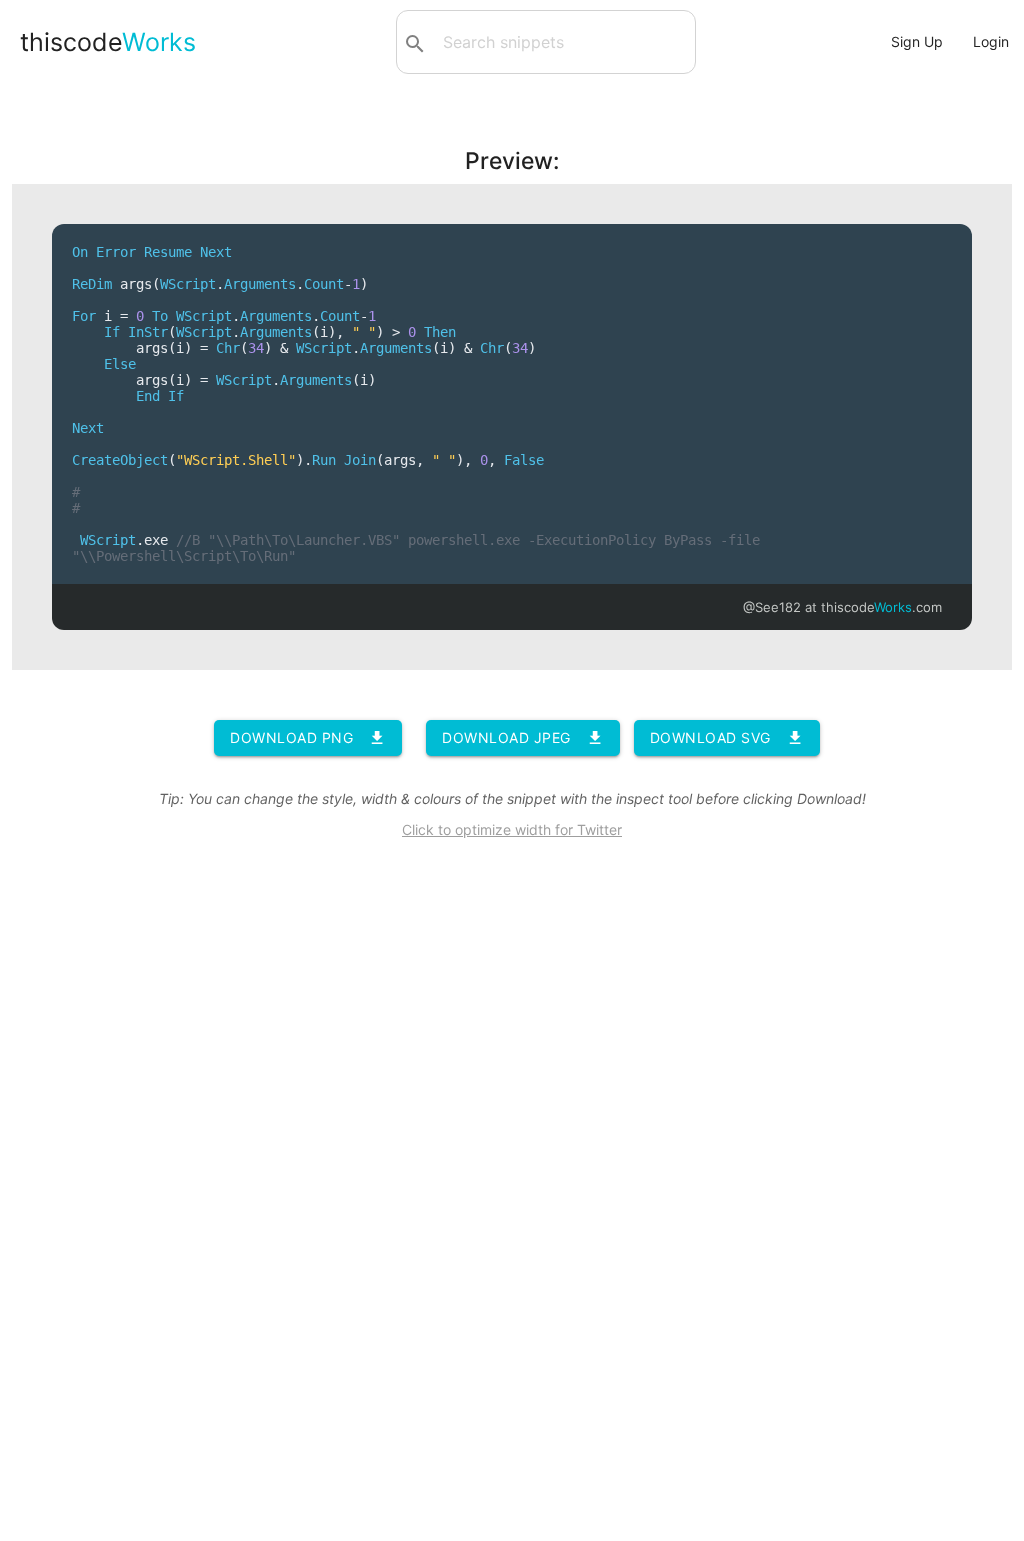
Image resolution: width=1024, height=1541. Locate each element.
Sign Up (917, 41)
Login (991, 41)
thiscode (108, 42)
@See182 (772, 607)
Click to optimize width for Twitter (512, 829)
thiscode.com (881, 607)
